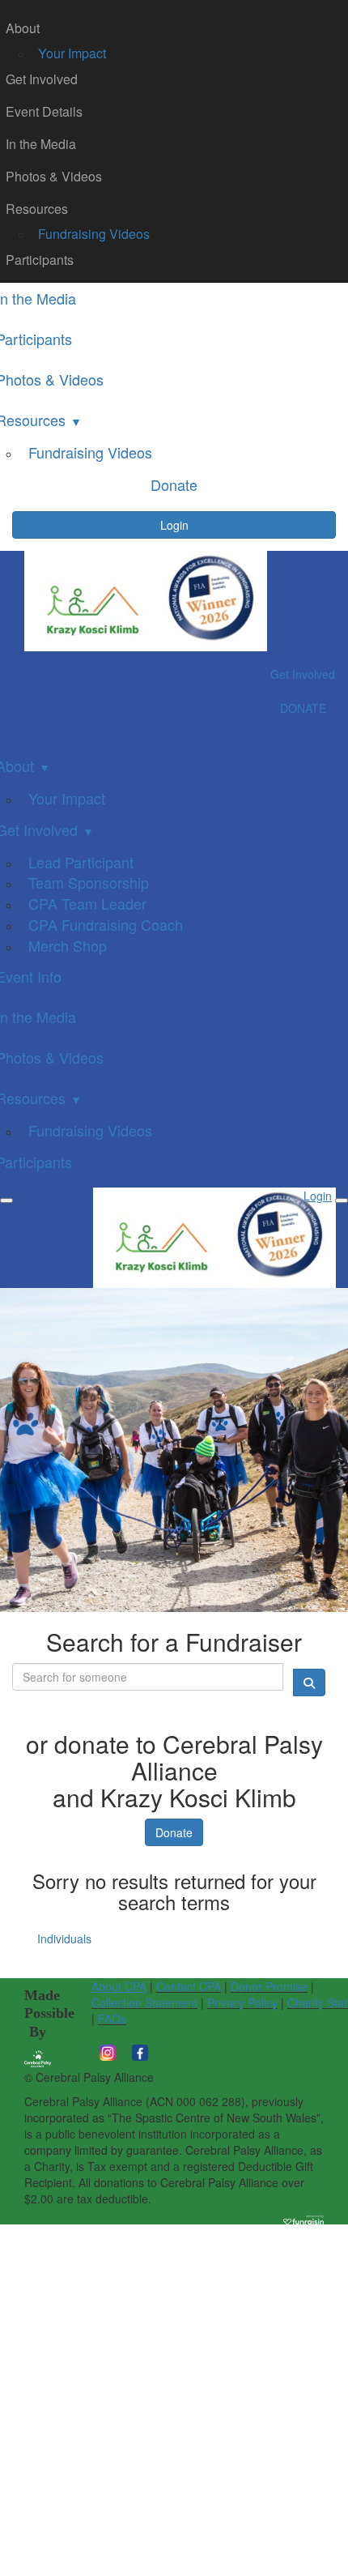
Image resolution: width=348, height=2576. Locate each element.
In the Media (41, 144)
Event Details (44, 111)
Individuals (64, 1938)
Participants (40, 260)
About (23, 28)
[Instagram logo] (108, 2051)
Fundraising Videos (94, 234)
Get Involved (42, 79)
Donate (174, 1832)
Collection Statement (144, 2002)
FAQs (112, 2019)
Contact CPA (189, 1986)
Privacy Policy (242, 2002)
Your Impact (72, 53)
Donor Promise (269, 1986)
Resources (37, 209)
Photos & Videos (54, 176)
